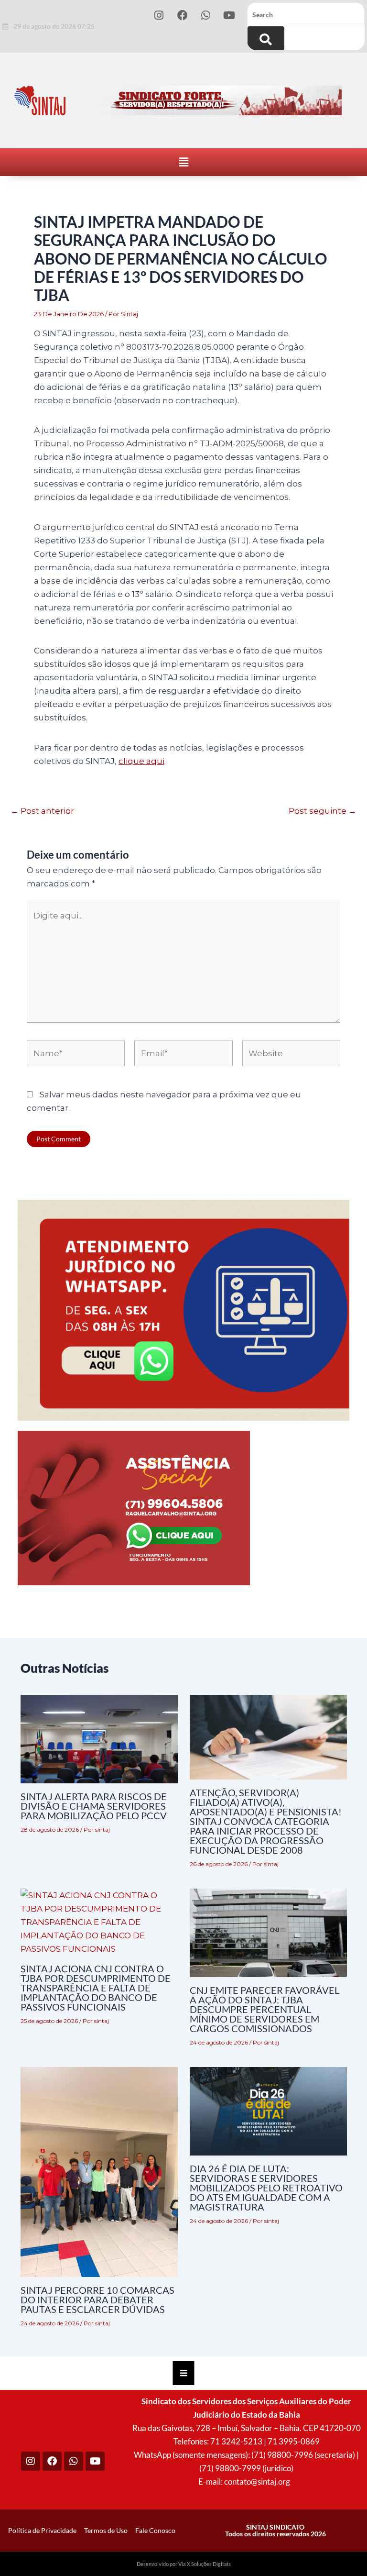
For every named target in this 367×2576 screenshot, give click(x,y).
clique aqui (141, 761)
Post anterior (42, 811)
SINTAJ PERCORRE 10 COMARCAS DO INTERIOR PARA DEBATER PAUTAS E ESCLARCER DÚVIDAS (97, 2300)
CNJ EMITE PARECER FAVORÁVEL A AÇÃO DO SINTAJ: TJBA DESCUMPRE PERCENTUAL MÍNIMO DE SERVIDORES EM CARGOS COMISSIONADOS (264, 2009)
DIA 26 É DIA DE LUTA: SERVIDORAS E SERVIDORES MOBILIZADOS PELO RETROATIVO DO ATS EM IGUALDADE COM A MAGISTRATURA (266, 2188)
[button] (183, 162)
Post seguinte (323, 811)
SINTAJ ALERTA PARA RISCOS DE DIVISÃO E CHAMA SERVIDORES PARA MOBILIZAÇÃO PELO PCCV (94, 1806)
